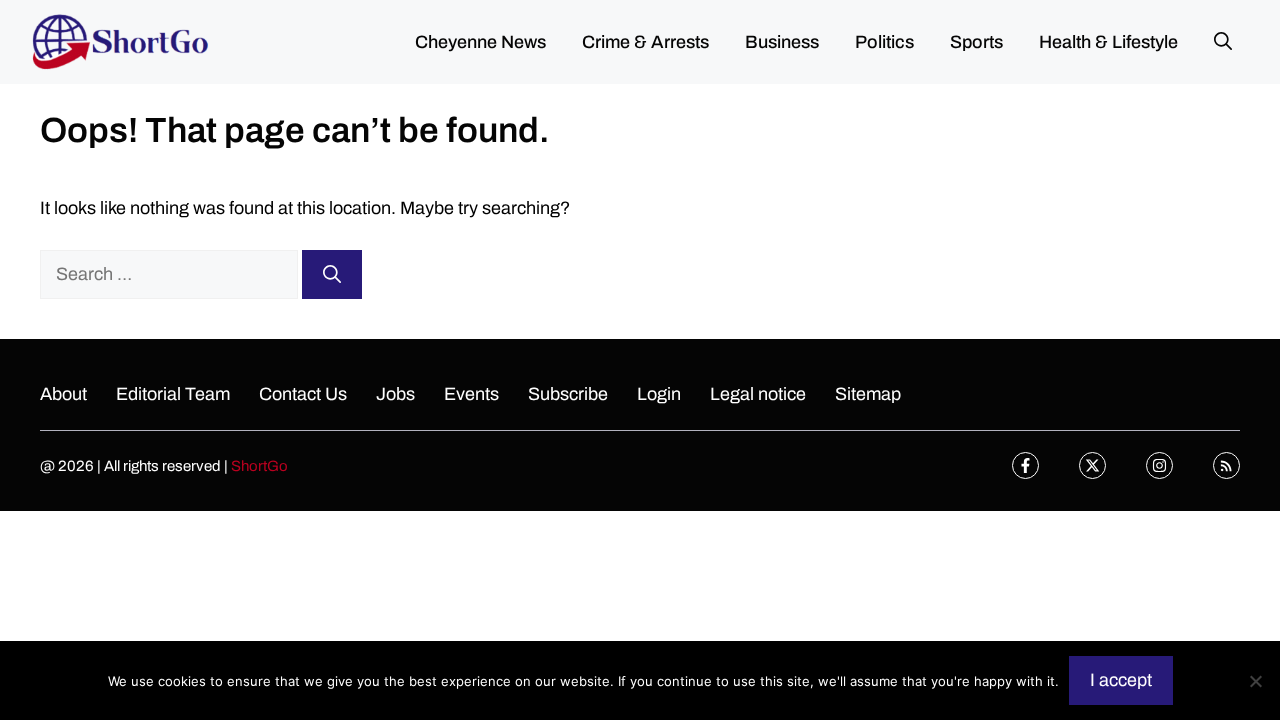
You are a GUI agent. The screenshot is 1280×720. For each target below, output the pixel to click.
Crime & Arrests (645, 42)
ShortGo (259, 466)
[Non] (1255, 681)
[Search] (332, 274)
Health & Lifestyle (1108, 42)
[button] (1223, 42)
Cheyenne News (480, 42)
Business (782, 42)
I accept (1121, 680)
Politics (884, 42)
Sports (976, 42)
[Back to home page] (120, 41)
